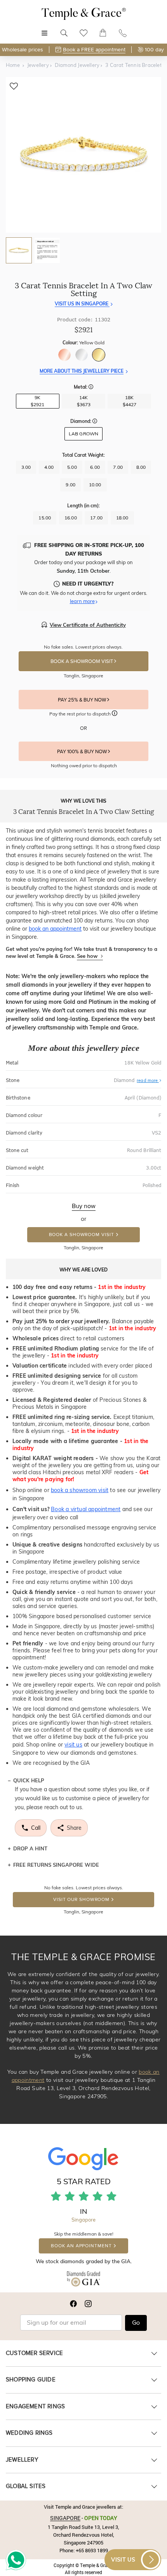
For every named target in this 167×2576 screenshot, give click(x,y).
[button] (91, 388)
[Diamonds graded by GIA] (83, 2281)
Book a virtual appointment (86, 1509)
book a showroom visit (80, 1490)
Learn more (82, 601)
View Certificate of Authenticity (88, 625)
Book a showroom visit (82, 1235)
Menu (44, 29)
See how (88, 956)
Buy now (84, 1206)
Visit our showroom (81, 1900)
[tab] (19, 250)
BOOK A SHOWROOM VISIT (82, 661)
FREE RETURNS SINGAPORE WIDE (56, 1865)
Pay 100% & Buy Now (83, 752)
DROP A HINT (30, 1848)
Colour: (83, 343)
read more (148, 1080)
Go (136, 2323)
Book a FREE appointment (94, 50)
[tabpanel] (83, 155)
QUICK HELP (29, 1780)
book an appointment (55, 929)
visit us (73, 1745)
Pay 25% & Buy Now (83, 700)
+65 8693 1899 (92, 2550)
